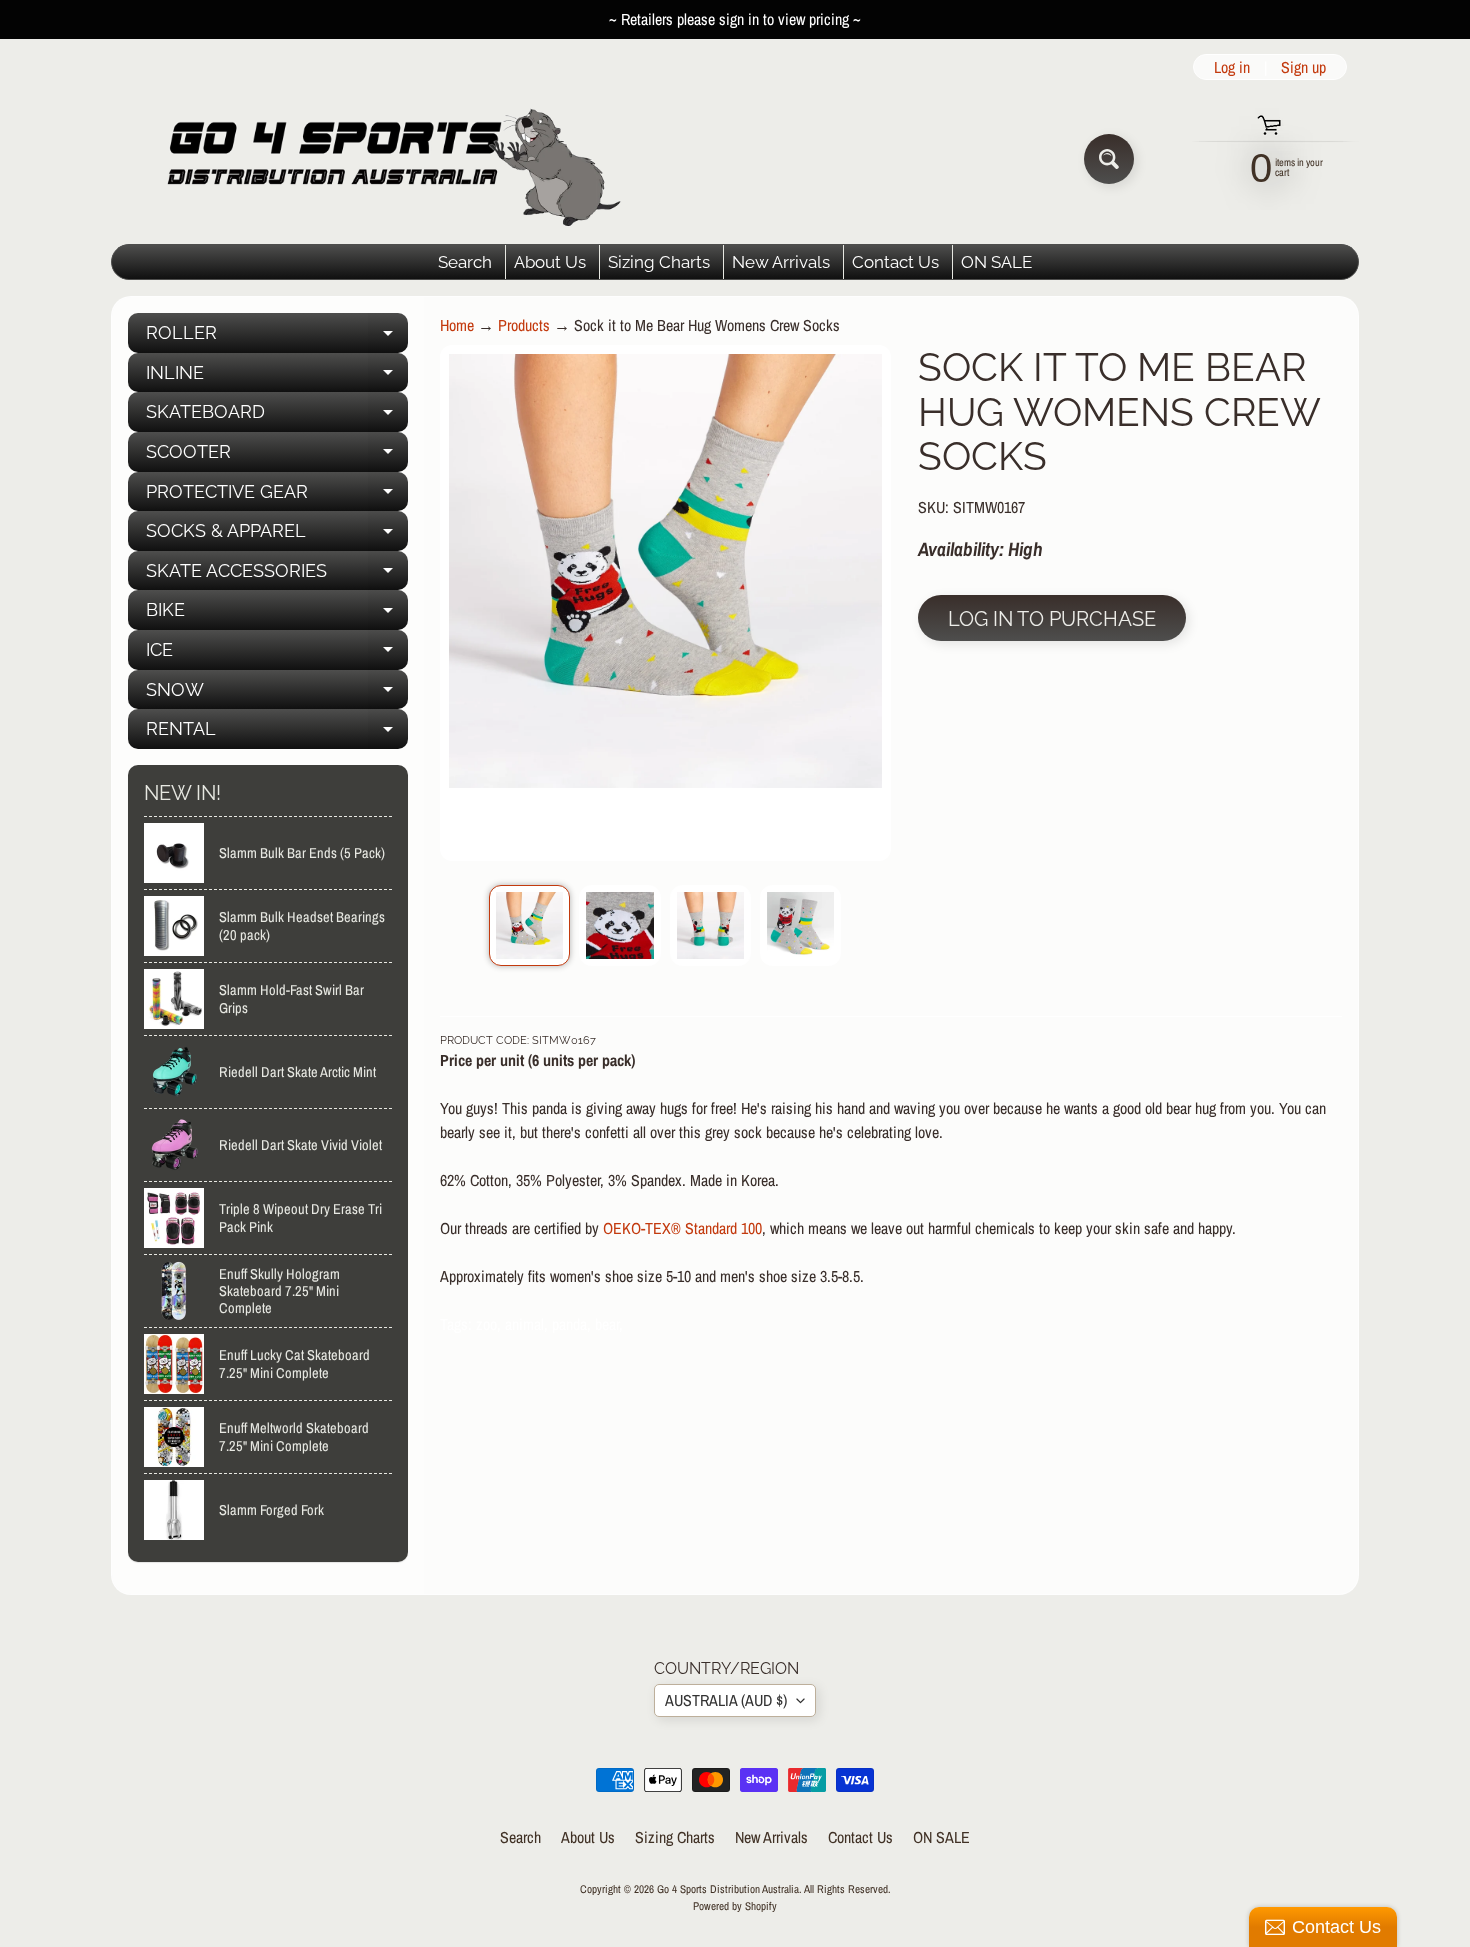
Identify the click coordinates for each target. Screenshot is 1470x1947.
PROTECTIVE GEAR (277, 496)
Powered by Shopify (735, 1905)
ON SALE (996, 262)
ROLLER (277, 337)
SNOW (277, 694)
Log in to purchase (1052, 619)
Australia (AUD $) (726, 1700)
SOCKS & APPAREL (277, 535)
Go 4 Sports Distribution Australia (728, 1888)
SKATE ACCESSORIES (277, 575)
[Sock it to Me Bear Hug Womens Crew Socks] (529, 925)
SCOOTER (277, 456)
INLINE (277, 377)
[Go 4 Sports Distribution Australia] (378, 158)
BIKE (277, 614)
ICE (277, 654)
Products (524, 325)
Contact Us (895, 262)
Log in (1232, 67)
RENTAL (277, 733)
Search (465, 262)
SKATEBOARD (277, 416)
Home (457, 325)
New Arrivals (781, 262)
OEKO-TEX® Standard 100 (682, 1228)
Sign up (1303, 67)
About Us (550, 262)
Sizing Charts (659, 262)
